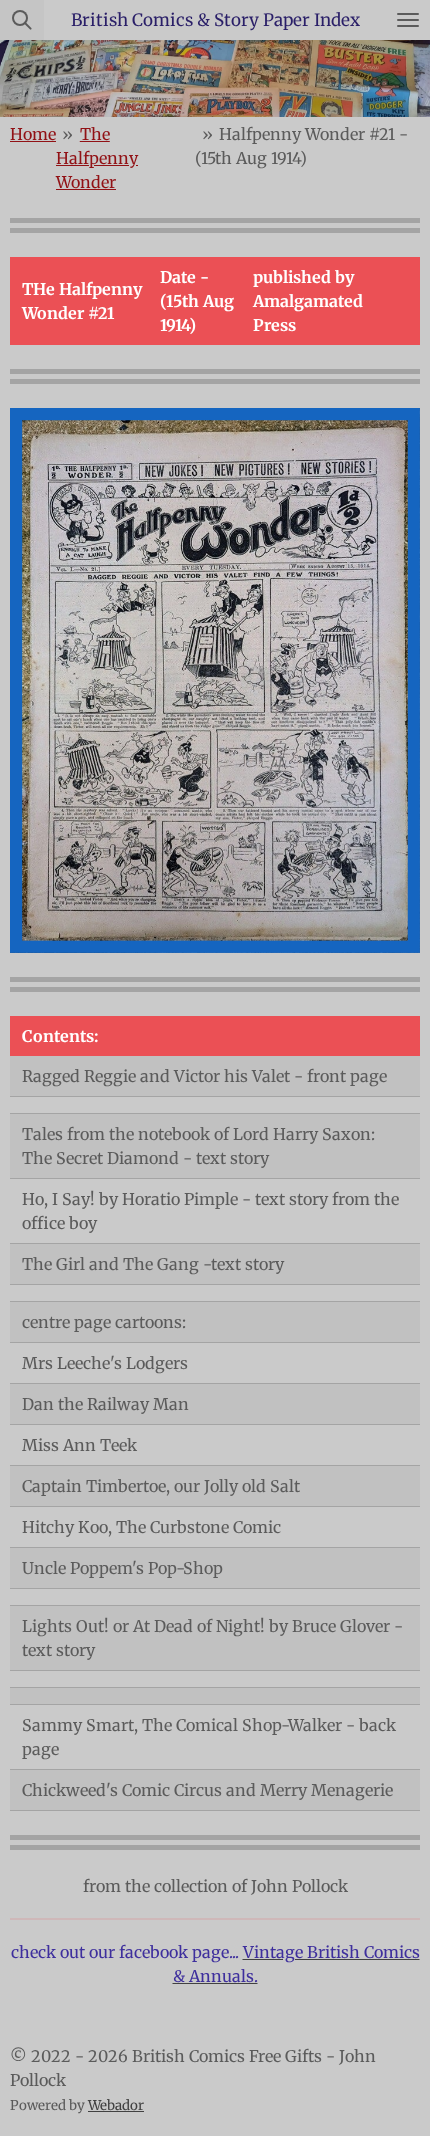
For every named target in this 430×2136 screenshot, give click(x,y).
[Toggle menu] (408, 20)
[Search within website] (22, 20)
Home (33, 134)
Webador (116, 2105)
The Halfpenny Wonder (97, 158)
